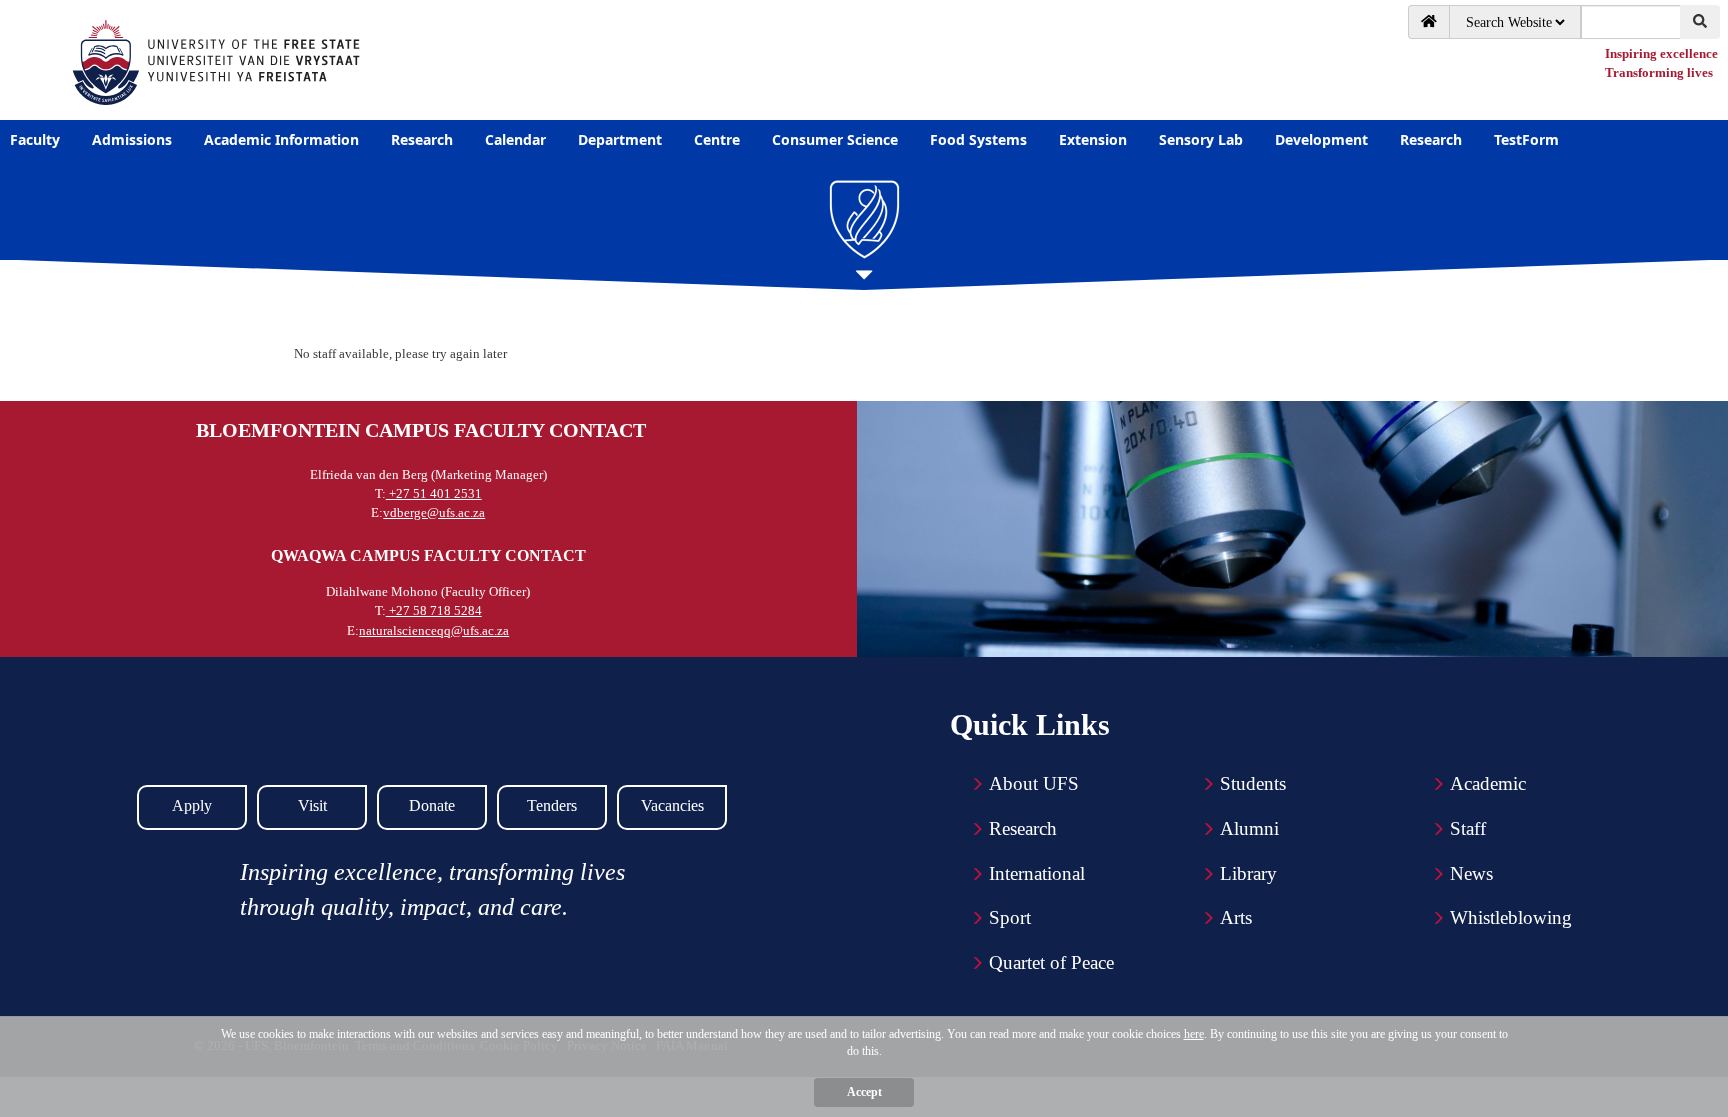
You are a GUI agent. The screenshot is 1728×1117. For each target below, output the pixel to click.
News (1471, 873)
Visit (312, 805)
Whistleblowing (1511, 917)
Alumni (1249, 828)
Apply (192, 805)
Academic (1488, 783)
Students (1253, 783)
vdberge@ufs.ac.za (434, 512)
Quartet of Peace (1051, 962)
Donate (432, 805)
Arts (1236, 917)
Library (1248, 873)
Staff (1468, 828)
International (1037, 873)
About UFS (1034, 783)
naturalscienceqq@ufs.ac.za (434, 630)
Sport (1010, 917)
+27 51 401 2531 (434, 493)
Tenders (552, 805)
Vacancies (672, 805)
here (1194, 1034)
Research (1023, 828)
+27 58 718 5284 (434, 610)
